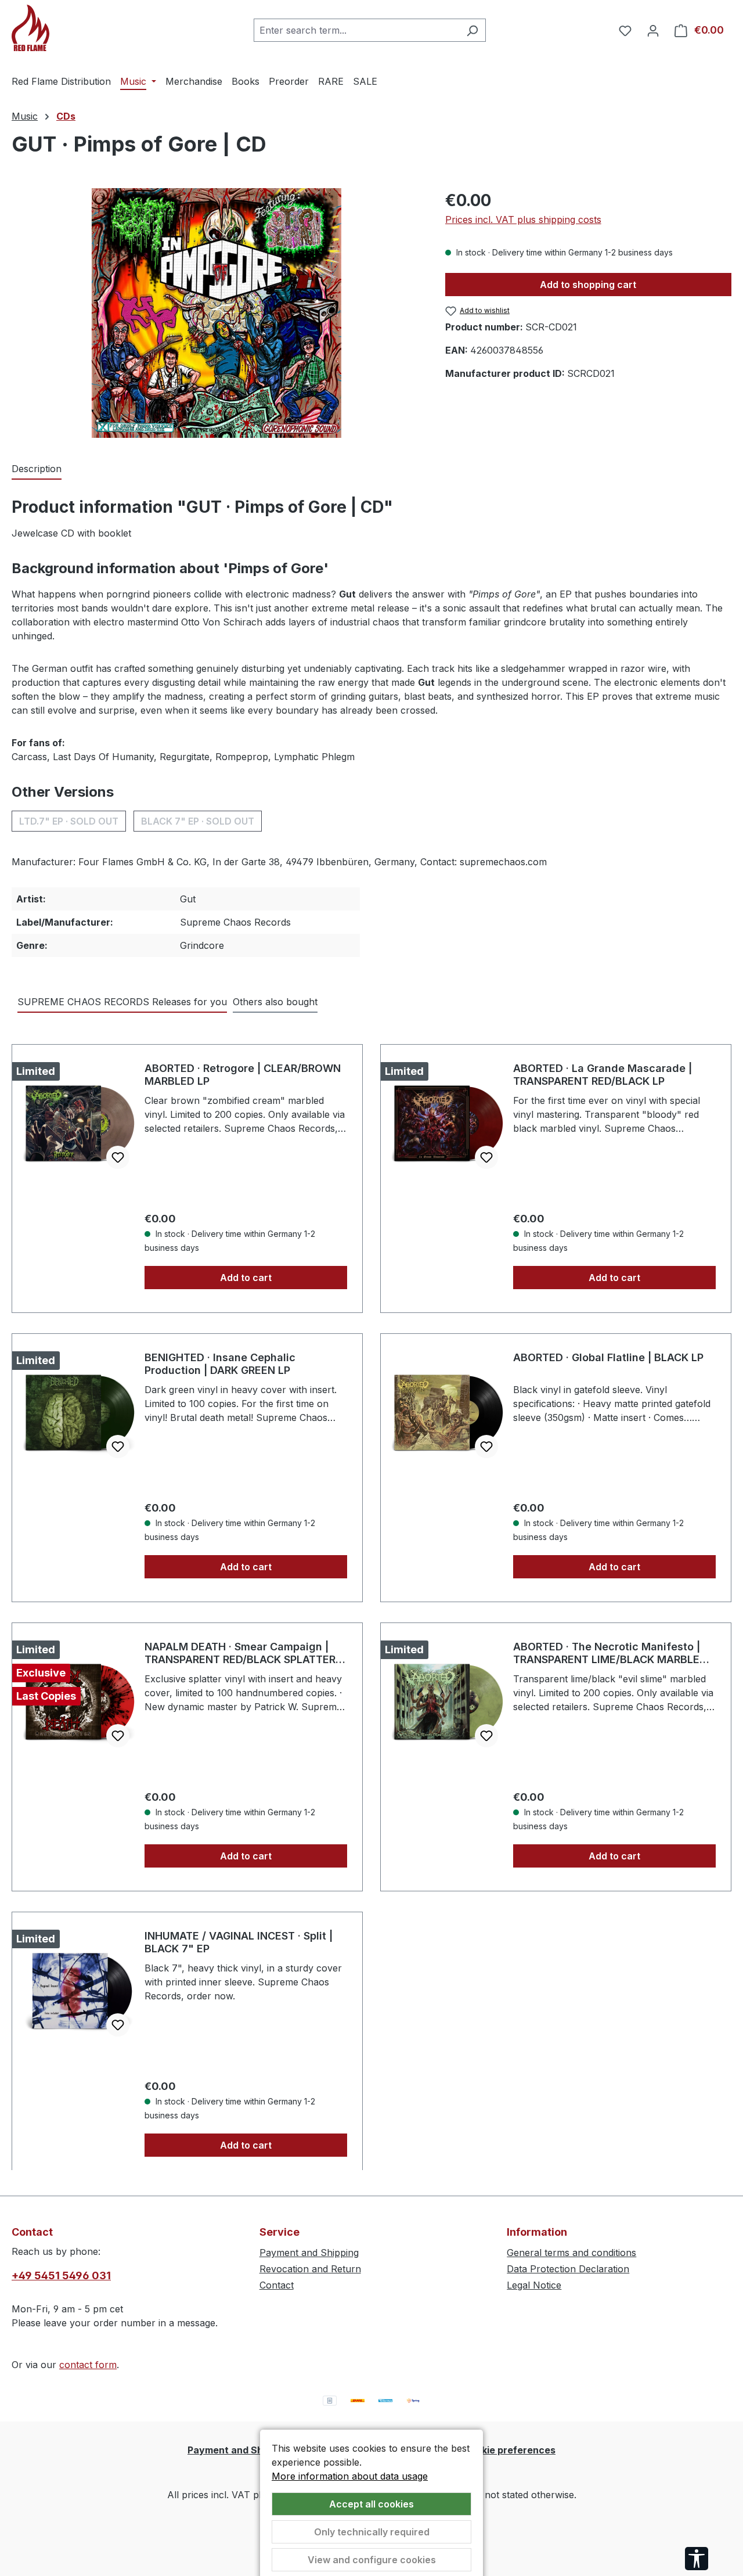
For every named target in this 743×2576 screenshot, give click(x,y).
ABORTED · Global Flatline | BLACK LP (608, 1357)
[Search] (472, 30)
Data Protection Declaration (568, 2269)
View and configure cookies (372, 2560)
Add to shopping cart (588, 285)
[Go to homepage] (70, 28)
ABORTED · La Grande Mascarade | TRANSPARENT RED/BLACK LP (603, 1075)
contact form (88, 2365)
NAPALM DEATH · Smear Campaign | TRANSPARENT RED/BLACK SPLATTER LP (240, 1653)
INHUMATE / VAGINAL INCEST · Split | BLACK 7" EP (239, 1942)
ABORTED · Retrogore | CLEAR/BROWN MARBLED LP (243, 1075)
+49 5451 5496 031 (61, 2275)
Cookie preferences (509, 2450)
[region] (217, 313)
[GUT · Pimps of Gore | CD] (217, 313)
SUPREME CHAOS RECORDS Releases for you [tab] (122, 1002)
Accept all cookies (371, 2504)
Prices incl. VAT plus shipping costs (523, 220)
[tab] (37, 469)
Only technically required (372, 2532)
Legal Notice (534, 2285)
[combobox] (356, 30)
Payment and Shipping (309, 2253)
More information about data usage (350, 2476)
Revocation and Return (310, 2269)
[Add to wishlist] (118, 1157)
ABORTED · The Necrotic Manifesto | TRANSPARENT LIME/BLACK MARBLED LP (610, 1653)
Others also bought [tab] (275, 1002)
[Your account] (653, 30)
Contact (277, 2285)
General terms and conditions (571, 2253)
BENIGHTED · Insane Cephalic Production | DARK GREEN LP (220, 1364)
